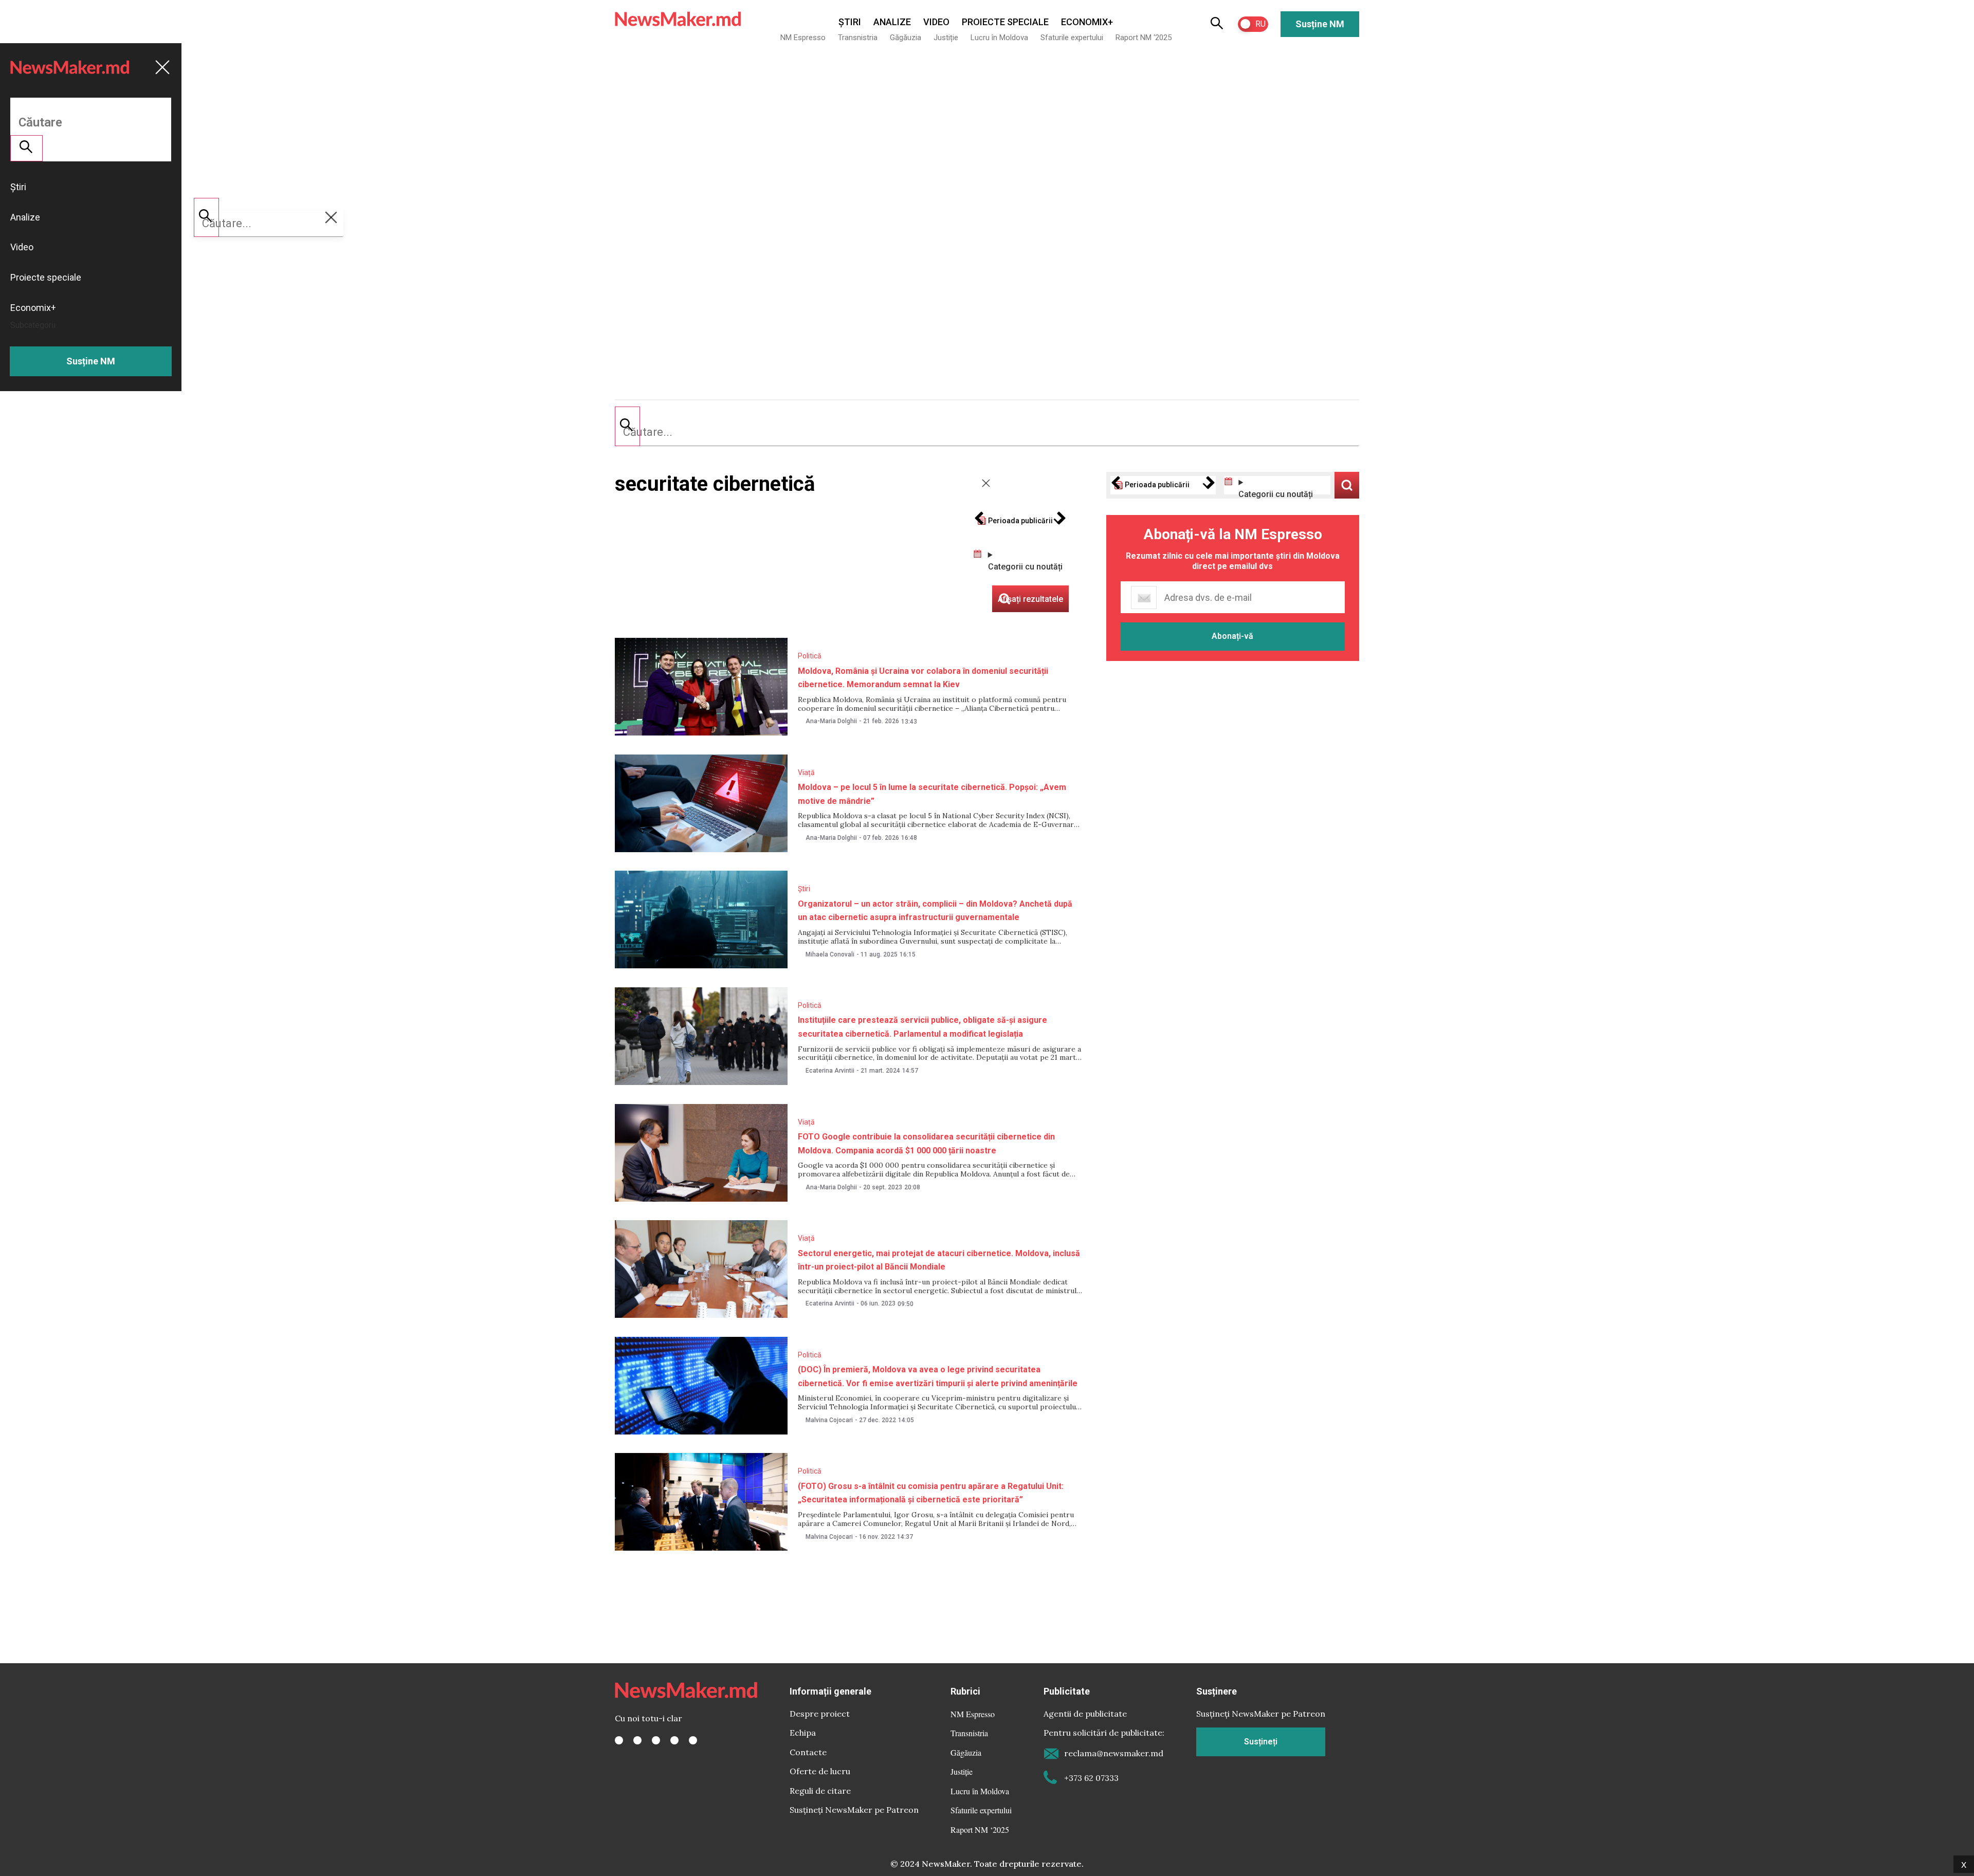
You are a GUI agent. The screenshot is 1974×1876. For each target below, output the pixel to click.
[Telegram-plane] (693, 1740)
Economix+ (1087, 22)
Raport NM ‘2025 (1144, 38)
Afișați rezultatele (1347, 485)
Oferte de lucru (820, 1771)
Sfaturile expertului (1072, 38)
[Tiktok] (674, 1740)
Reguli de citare (820, 1791)
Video (936, 22)
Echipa (803, 1733)
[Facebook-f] (619, 1740)
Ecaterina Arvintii (830, 1071)
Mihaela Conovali (830, 954)
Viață (806, 773)
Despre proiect (820, 1714)
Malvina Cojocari (829, 1420)
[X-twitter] (637, 1740)
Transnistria (858, 38)
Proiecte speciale (1005, 22)
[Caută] (627, 426)
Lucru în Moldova (999, 38)
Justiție (946, 38)
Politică (810, 656)
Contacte (808, 1752)
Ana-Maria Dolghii (831, 721)
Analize (892, 22)
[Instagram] (656, 1740)
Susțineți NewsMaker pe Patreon (854, 1810)
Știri (850, 22)
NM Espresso (803, 38)
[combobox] (987, 432)
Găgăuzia (906, 38)
